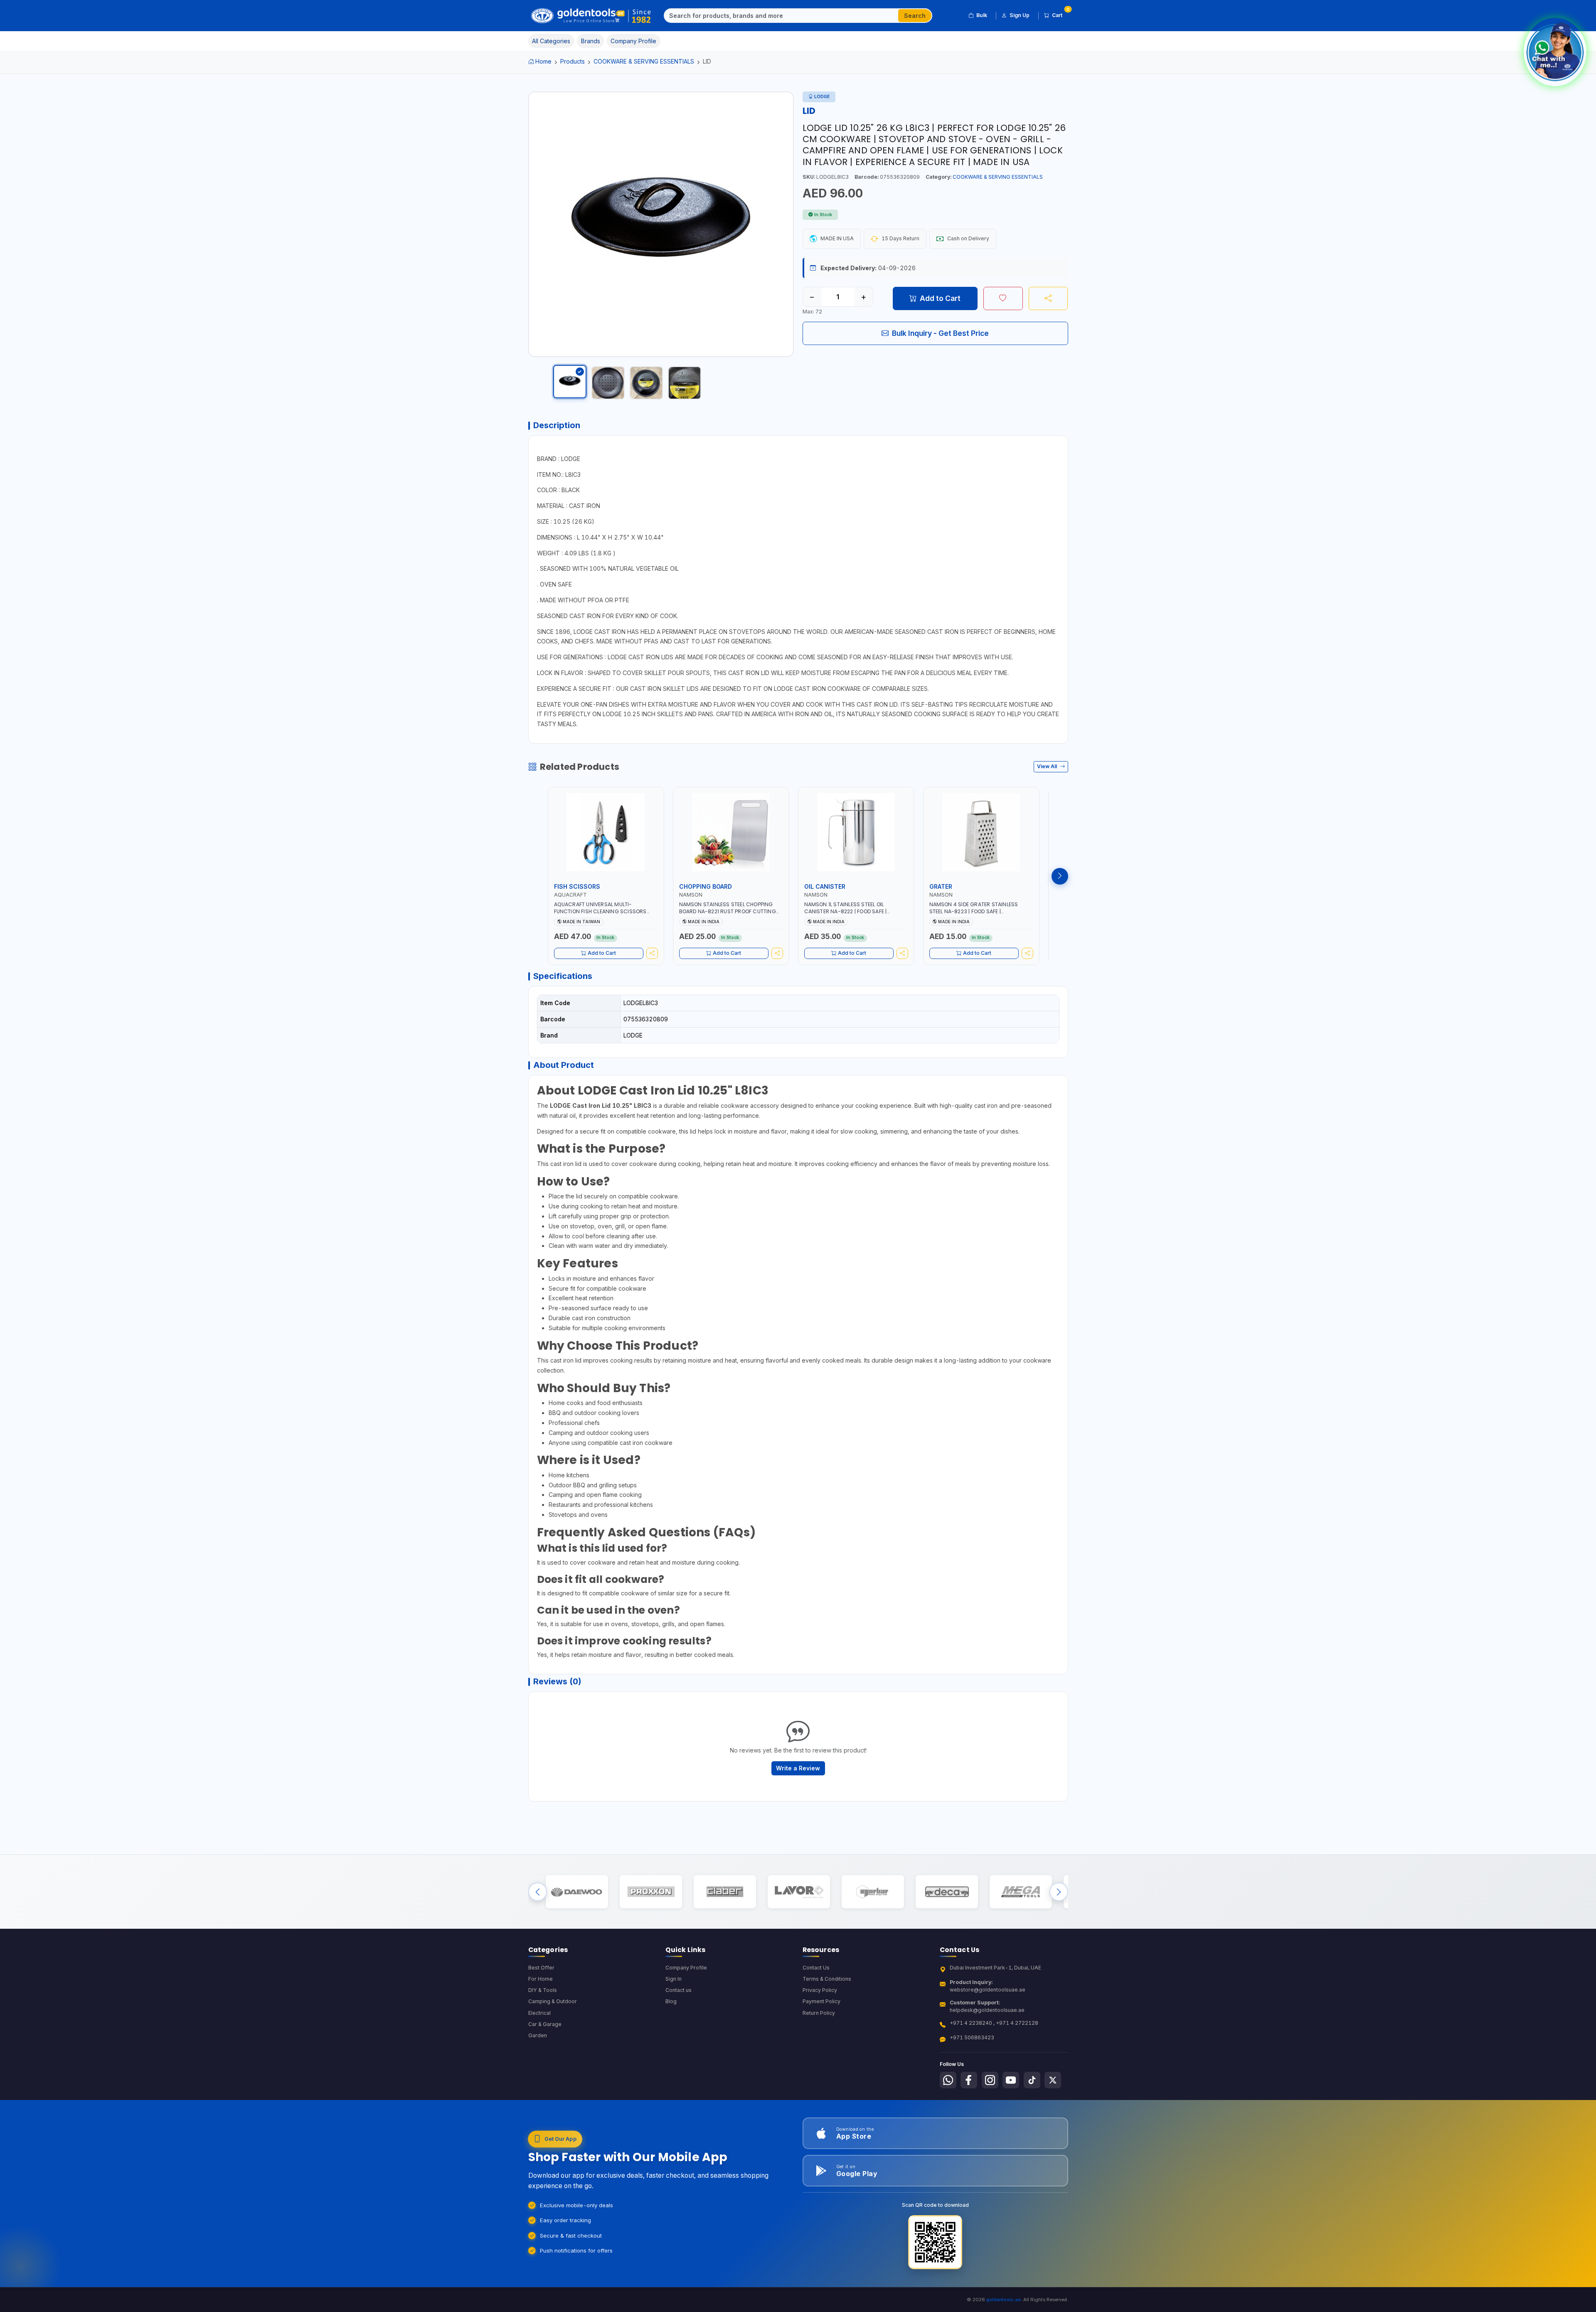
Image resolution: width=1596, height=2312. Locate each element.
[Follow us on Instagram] (990, 2080)
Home (543, 61)
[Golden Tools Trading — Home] (591, 16)
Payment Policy (821, 2001)
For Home (541, 1979)
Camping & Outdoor (553, 2001)
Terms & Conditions (827, 1979)
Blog (671, 2001)
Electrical (539, 2013)
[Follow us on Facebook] (969, 2080)
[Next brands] (1059, 1892)
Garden (538, 2035)
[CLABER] (725, 1892)
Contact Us (816, 1968)
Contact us (679, 1990)
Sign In (674, 1979)
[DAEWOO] (577, 1892)
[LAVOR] (799, 1892)
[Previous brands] (538, 1892)
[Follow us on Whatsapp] (948, 2080)
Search (915, 16)
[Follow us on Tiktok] (1032, 2080)
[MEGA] (1021, 1892)
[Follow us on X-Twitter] (1053, 2080)
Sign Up (1020, 15)
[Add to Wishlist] (1003, 298)
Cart (1060, 14)
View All (1048, 766)
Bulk (982, 15)
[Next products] (1060, 876)
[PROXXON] (651, 1892)
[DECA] (947, 1892)
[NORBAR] (873, 1892)
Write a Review (798, 1768)
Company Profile (686, 1968)
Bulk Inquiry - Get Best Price (940, 333)
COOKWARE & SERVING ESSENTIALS (644, 61)
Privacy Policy (820, 1990)
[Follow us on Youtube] (1011, 2080)
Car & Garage (545, 2024)
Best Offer (541, 1968)
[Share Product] (1048, 298)
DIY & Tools (543, 1990)
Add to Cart (940, 298)
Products (573, 61)
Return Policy (819, 2013)
